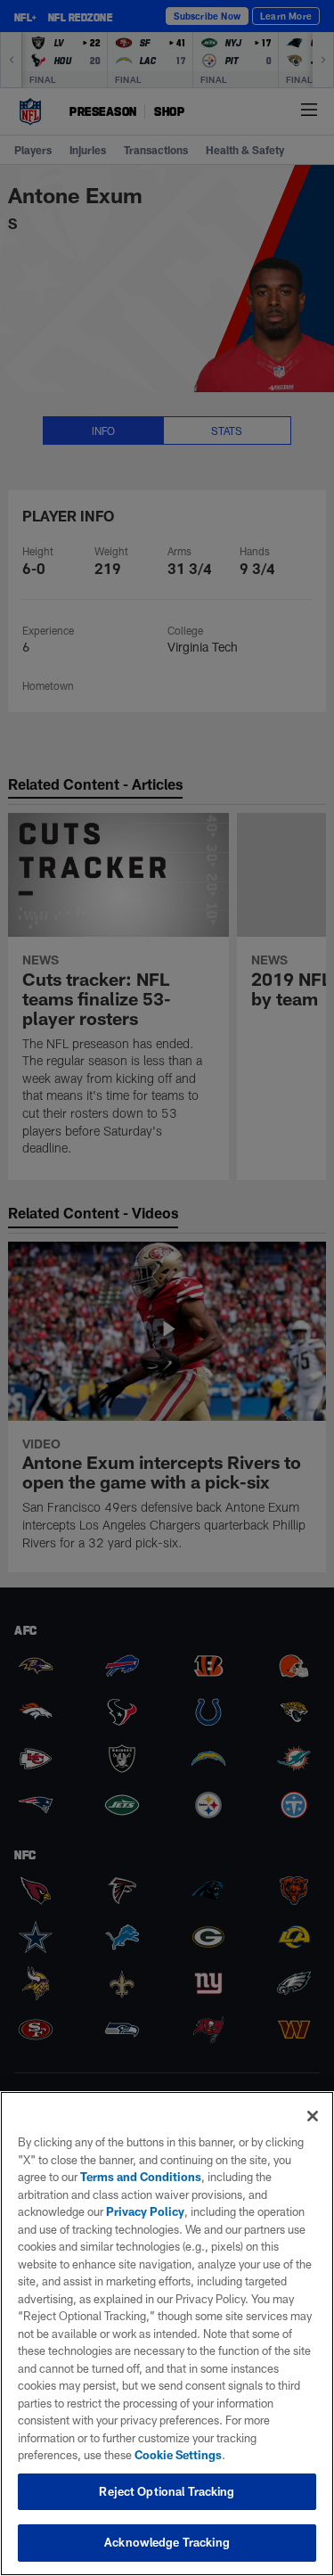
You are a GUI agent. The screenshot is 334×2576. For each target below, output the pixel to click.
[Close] (313, 2116)
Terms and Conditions (141, 2177)
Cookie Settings (178, 2455)
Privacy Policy (145, 2211)
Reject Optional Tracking (167, 2491)
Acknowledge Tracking (167, 2542)
